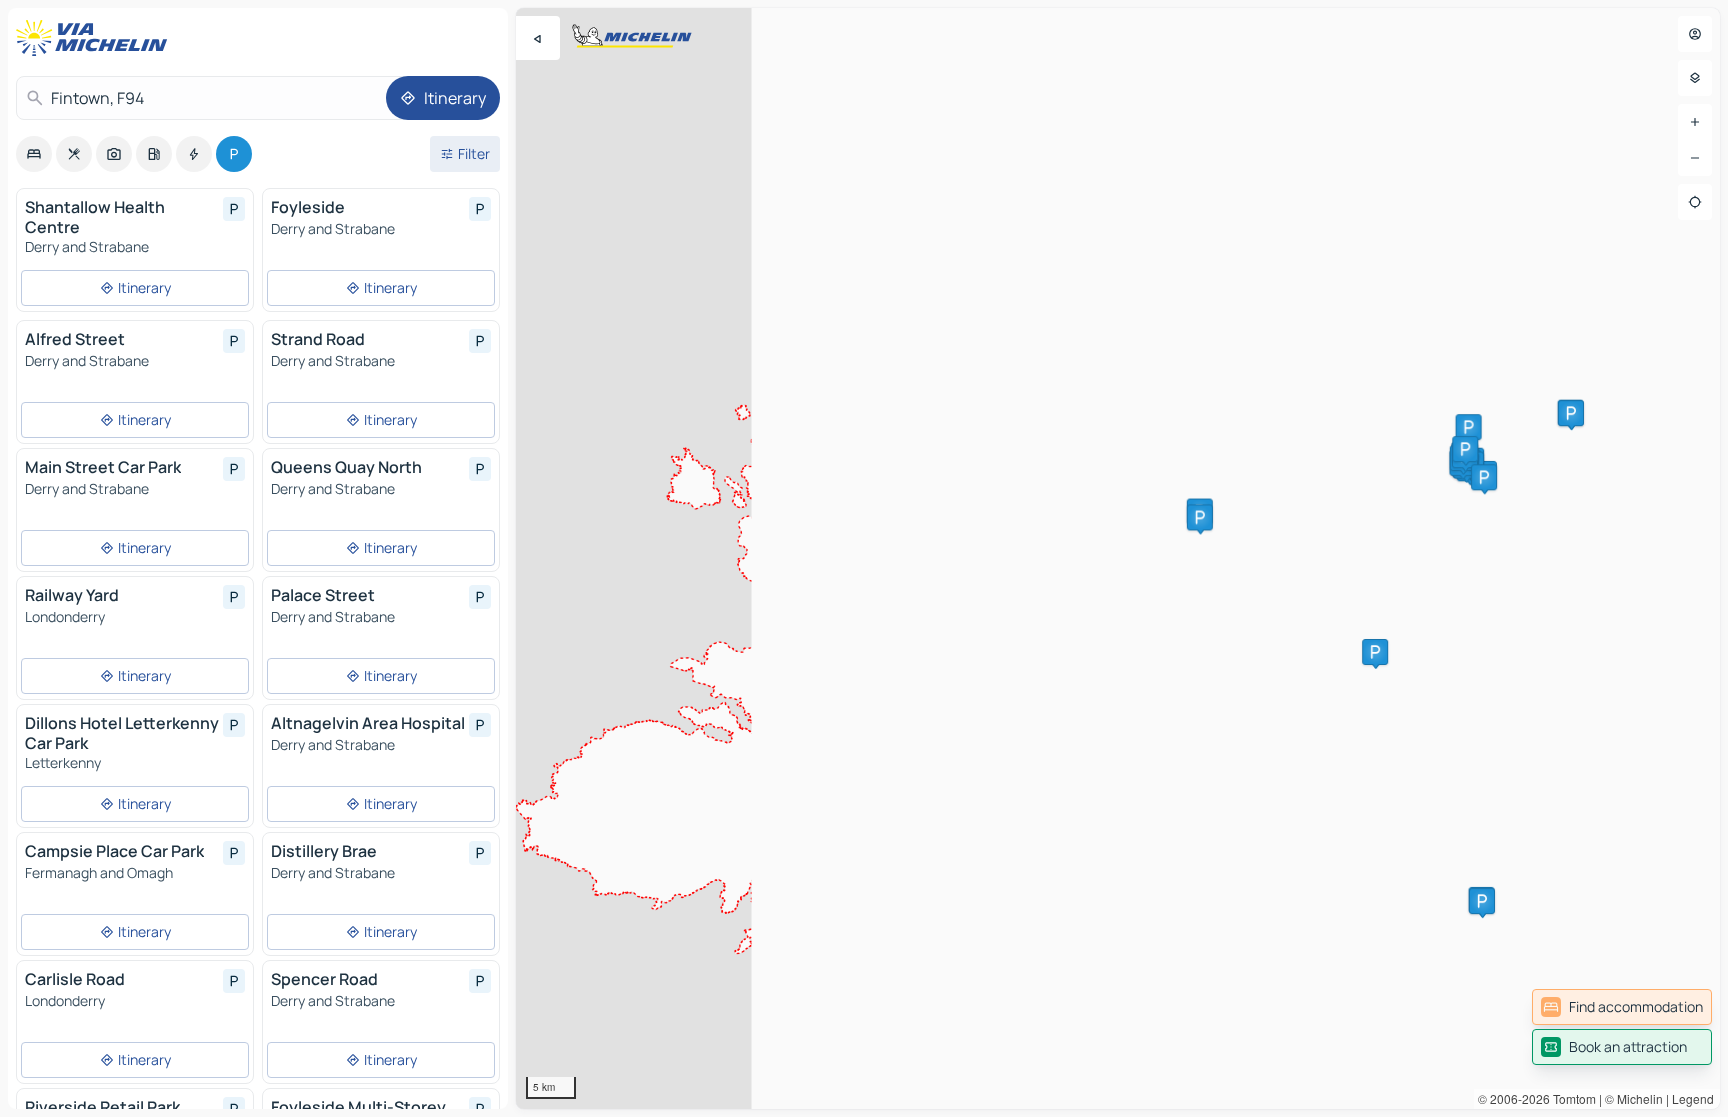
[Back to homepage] (96, 38)
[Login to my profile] (1695, 34)
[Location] (1695, 202)
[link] (1622, 1007)
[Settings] (1695, 78)
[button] (1469, 427)
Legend (1693, 1098)
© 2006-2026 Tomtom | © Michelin (1570, 1098)
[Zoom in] (1695, 122)
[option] (34, 154)
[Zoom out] (1695, 158)
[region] (1118, 558)
